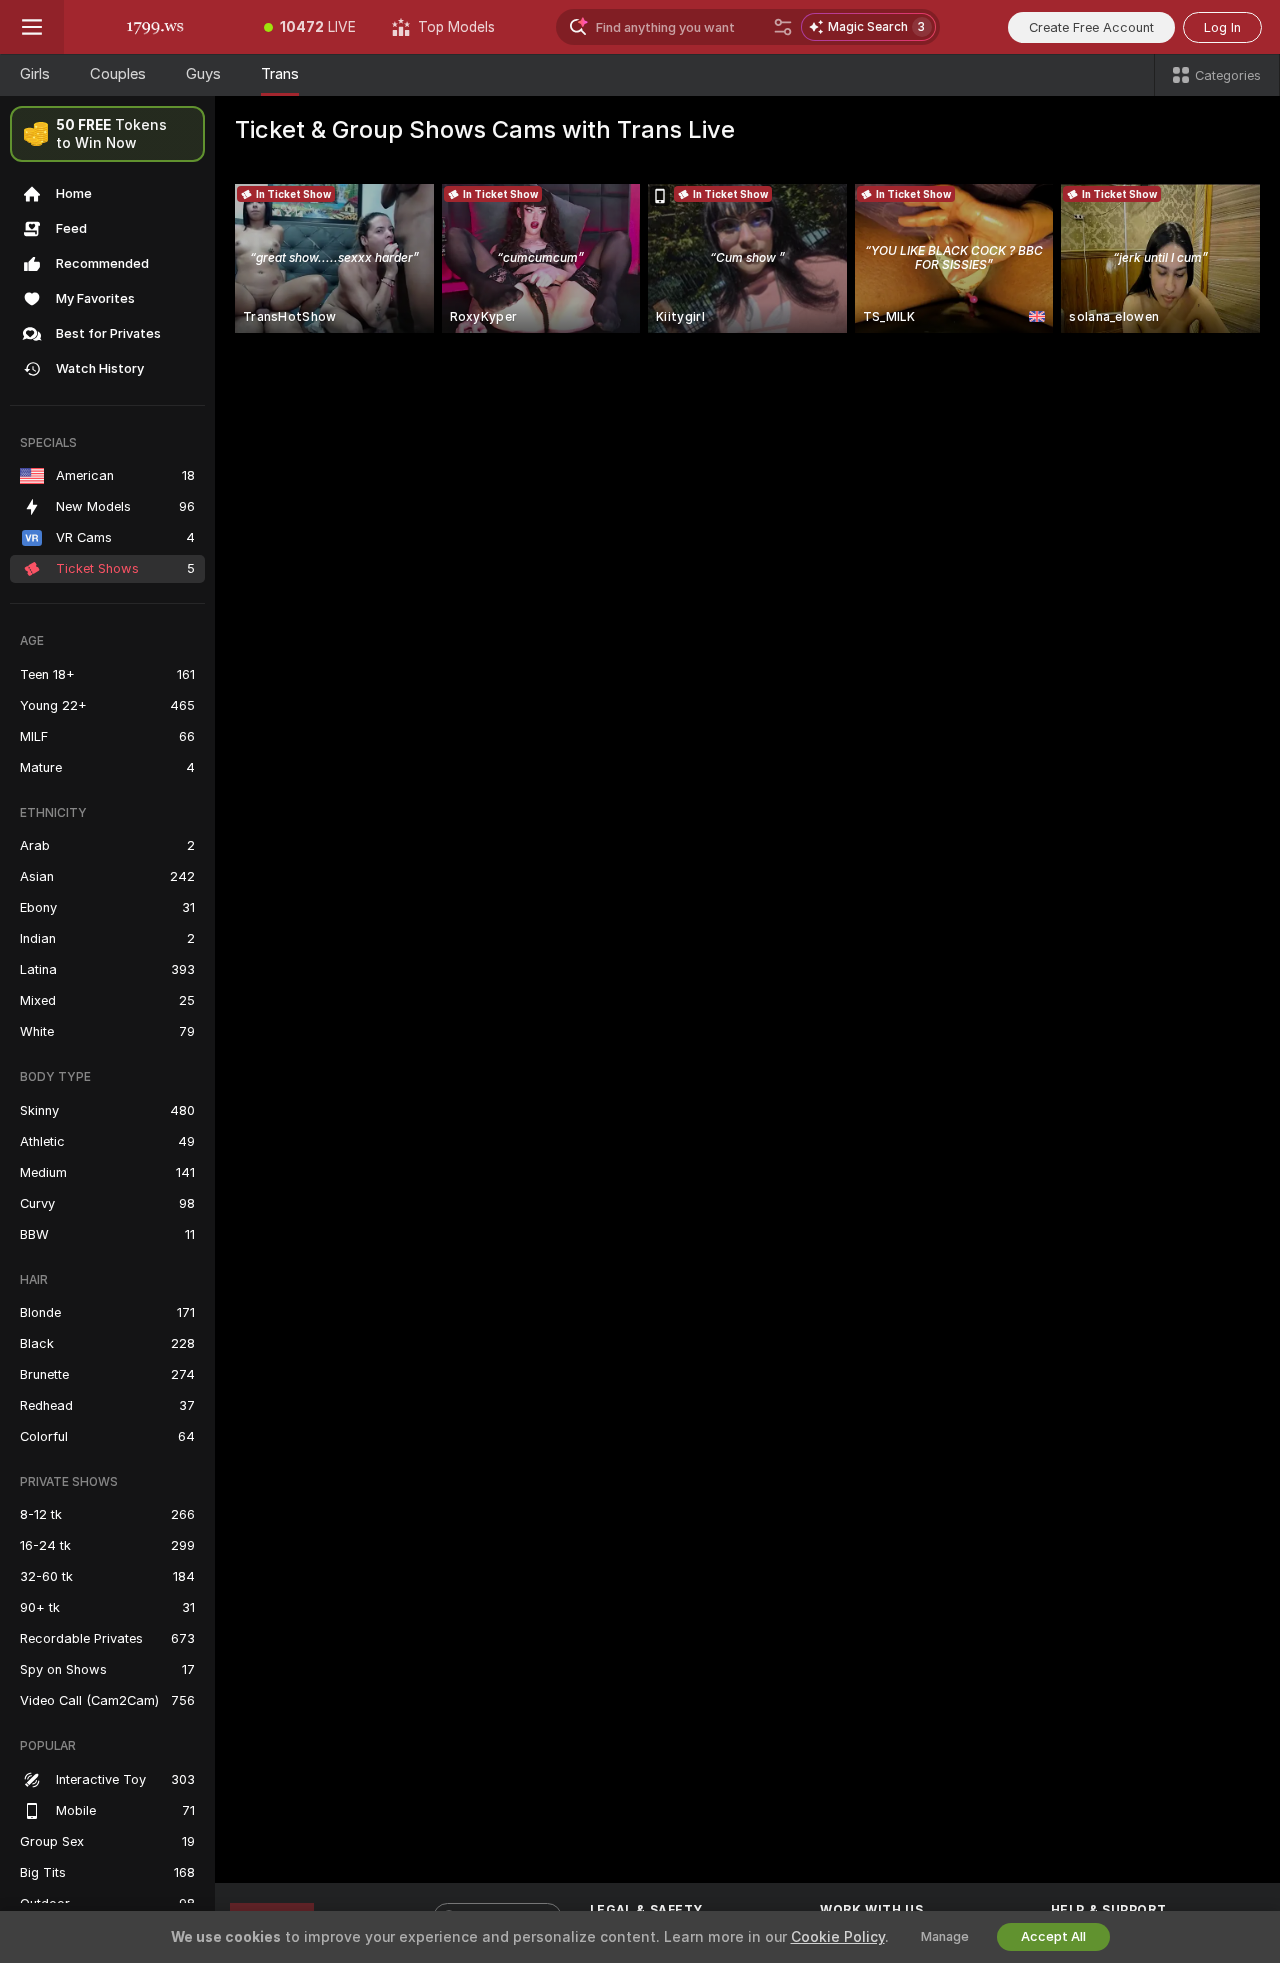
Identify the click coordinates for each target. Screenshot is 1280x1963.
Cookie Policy (838, 1937)
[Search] (783, 27)
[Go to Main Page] (155, 27)
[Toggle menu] (32, 27)
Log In (1222, 27)
